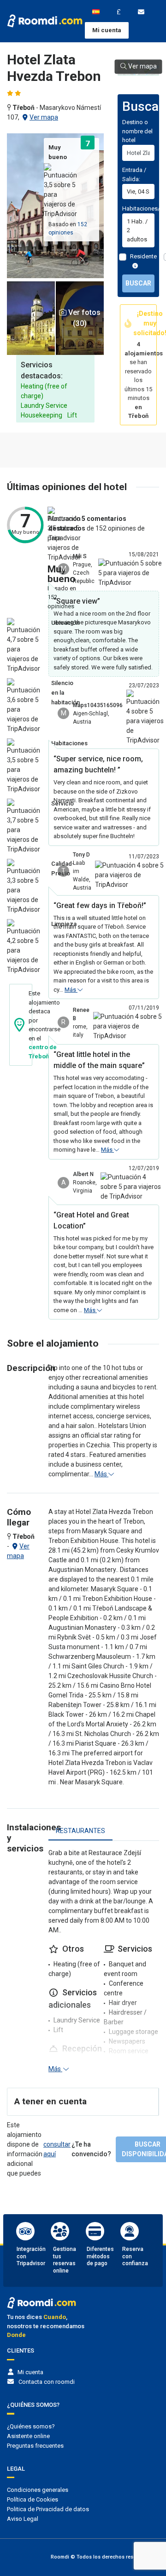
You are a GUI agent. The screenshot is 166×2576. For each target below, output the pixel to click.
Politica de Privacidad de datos (48, 2509)
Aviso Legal (23, 2519)
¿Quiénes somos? (31, 2426)
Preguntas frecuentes (35, 2446)
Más (71, 990)
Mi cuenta (107, 30)
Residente (143, 256)
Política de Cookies (33, 2499)
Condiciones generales (38, 2490)
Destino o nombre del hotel (137, 131)
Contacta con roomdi (47, 2382)
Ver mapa (44, 117)
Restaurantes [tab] (80, 1831)
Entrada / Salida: (134, 174)
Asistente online (28, 2436)
